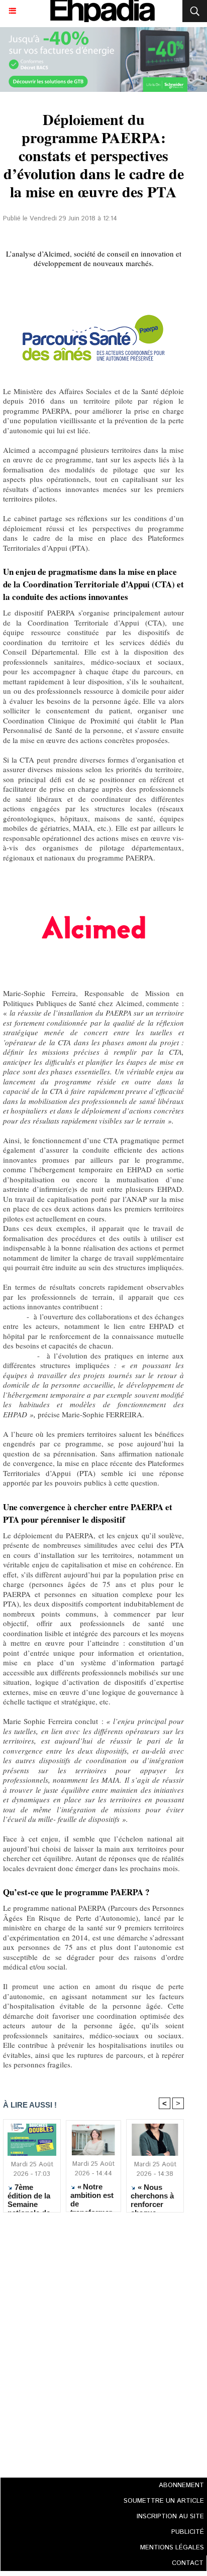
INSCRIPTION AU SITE (170, 2517)
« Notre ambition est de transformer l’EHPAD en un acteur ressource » (92, 2195)
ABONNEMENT (181, 2485)
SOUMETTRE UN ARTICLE (164, 2501)
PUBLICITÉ (188, 2532)
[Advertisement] (90, 2342)
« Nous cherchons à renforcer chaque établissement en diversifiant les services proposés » (155, 2195)
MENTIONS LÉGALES (172, 2548)
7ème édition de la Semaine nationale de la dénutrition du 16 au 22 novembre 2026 (31, 2195)
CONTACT (188, 2563)
